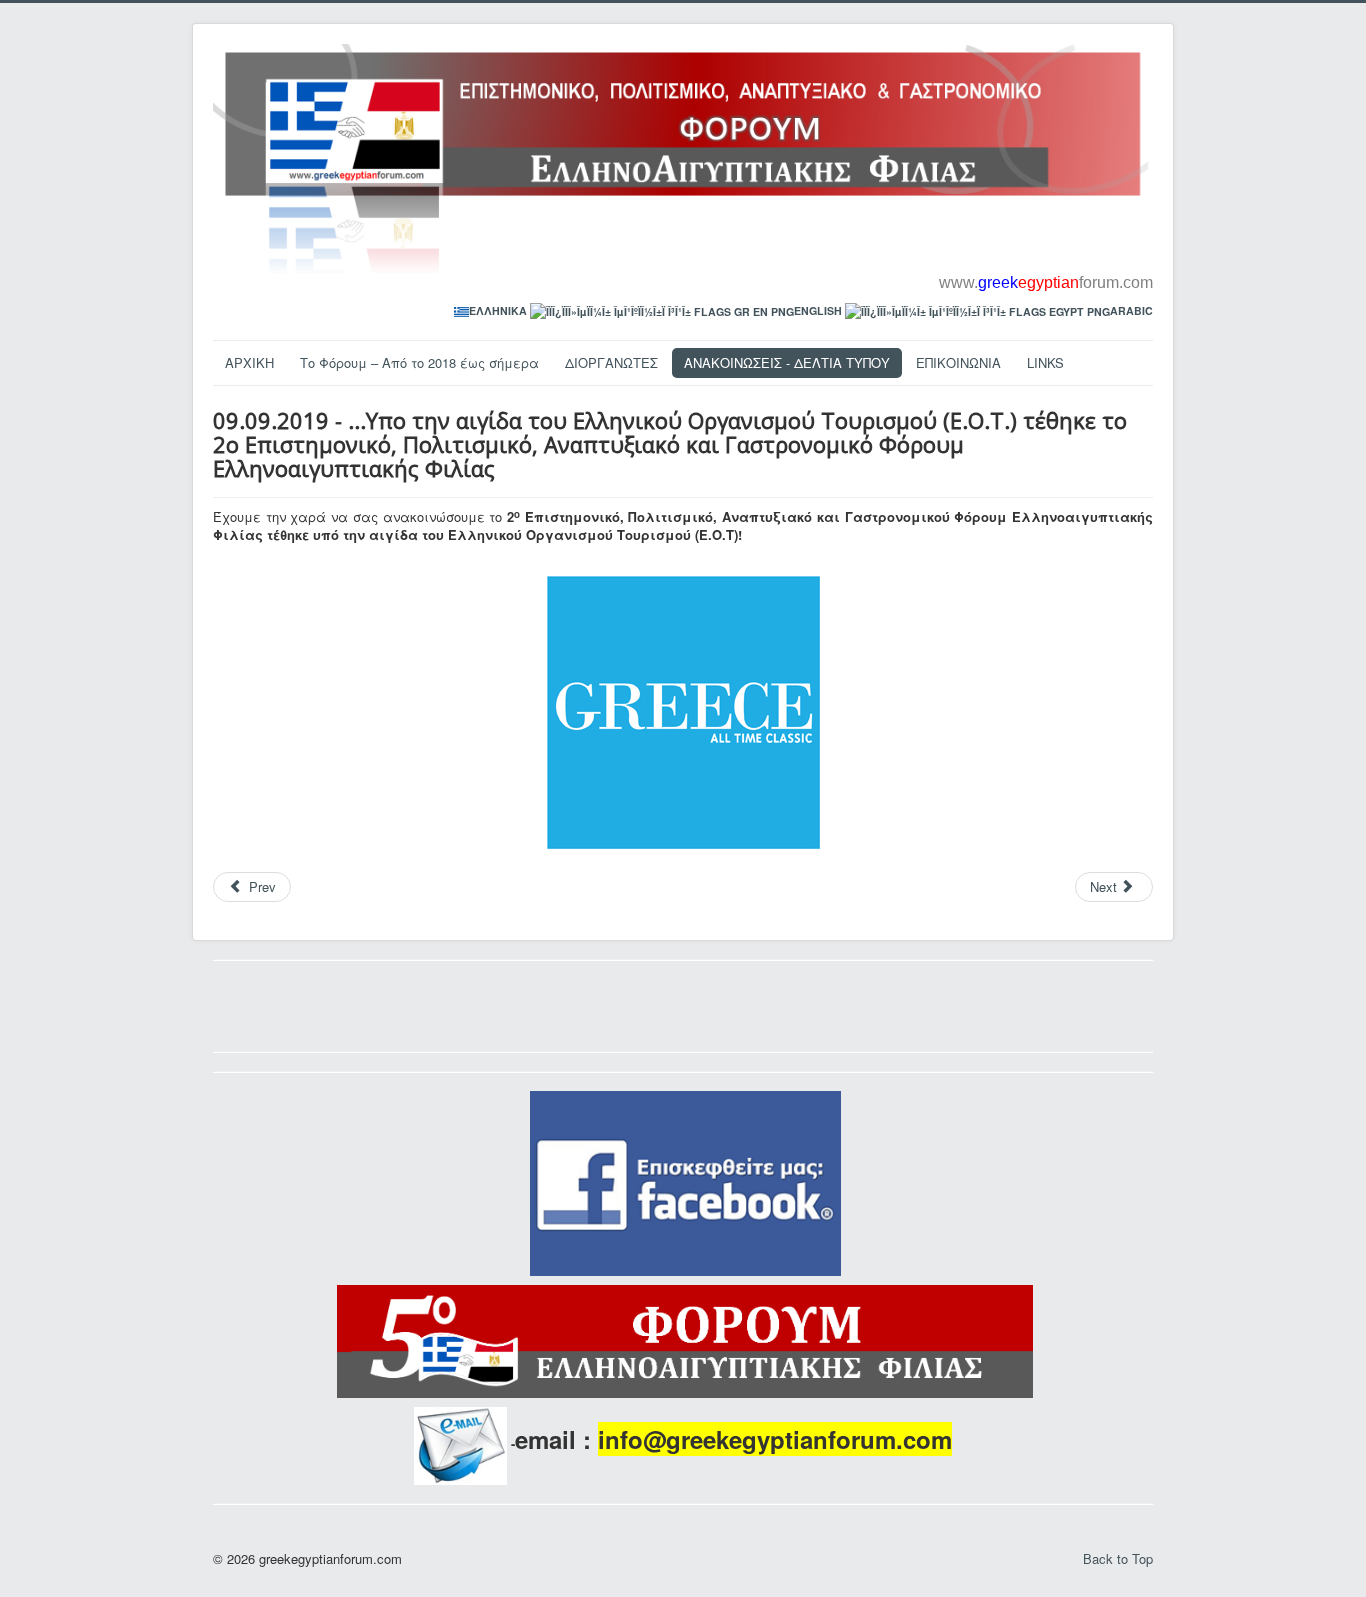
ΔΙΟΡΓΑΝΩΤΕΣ (611, 362)
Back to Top (1118, 1558)
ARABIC (1131, 310)
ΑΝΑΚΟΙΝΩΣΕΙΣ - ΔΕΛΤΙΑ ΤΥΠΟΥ (787, 362)
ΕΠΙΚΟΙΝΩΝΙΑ (958, 362)
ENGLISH (818, 310)
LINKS (1045, 362)
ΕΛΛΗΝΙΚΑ (498, 310)
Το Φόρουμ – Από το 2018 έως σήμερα (419, 362)
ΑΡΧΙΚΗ (249, 362)
